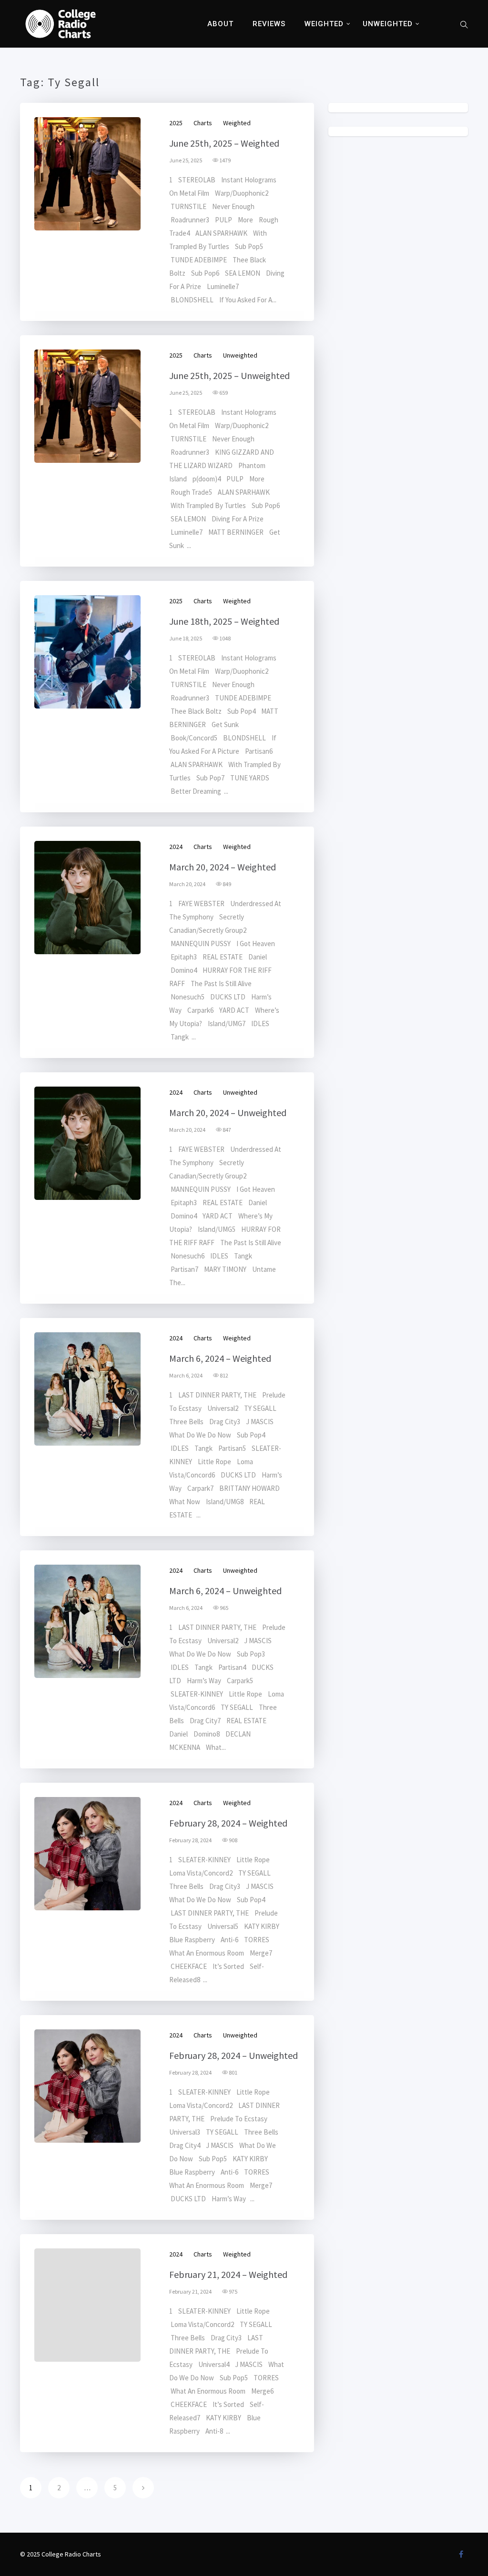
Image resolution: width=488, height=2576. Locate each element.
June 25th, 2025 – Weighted (224, 143)
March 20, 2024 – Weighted (223, 867)
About (220, 24)
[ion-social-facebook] (461, 2554)
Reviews (269, 24)
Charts (203, 123)
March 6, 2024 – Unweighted (225, 1591)
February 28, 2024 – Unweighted (234, 2055)
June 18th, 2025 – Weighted (224, 621)
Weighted (324, 24)
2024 (176, 847)
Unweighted (388, 24)
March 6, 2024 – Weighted (220, 1358)
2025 (176, 123)
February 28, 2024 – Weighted (228, 1823)
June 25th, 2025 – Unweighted (229, 375)
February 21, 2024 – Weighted (228, 2274)
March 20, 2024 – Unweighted (228, 1113)
